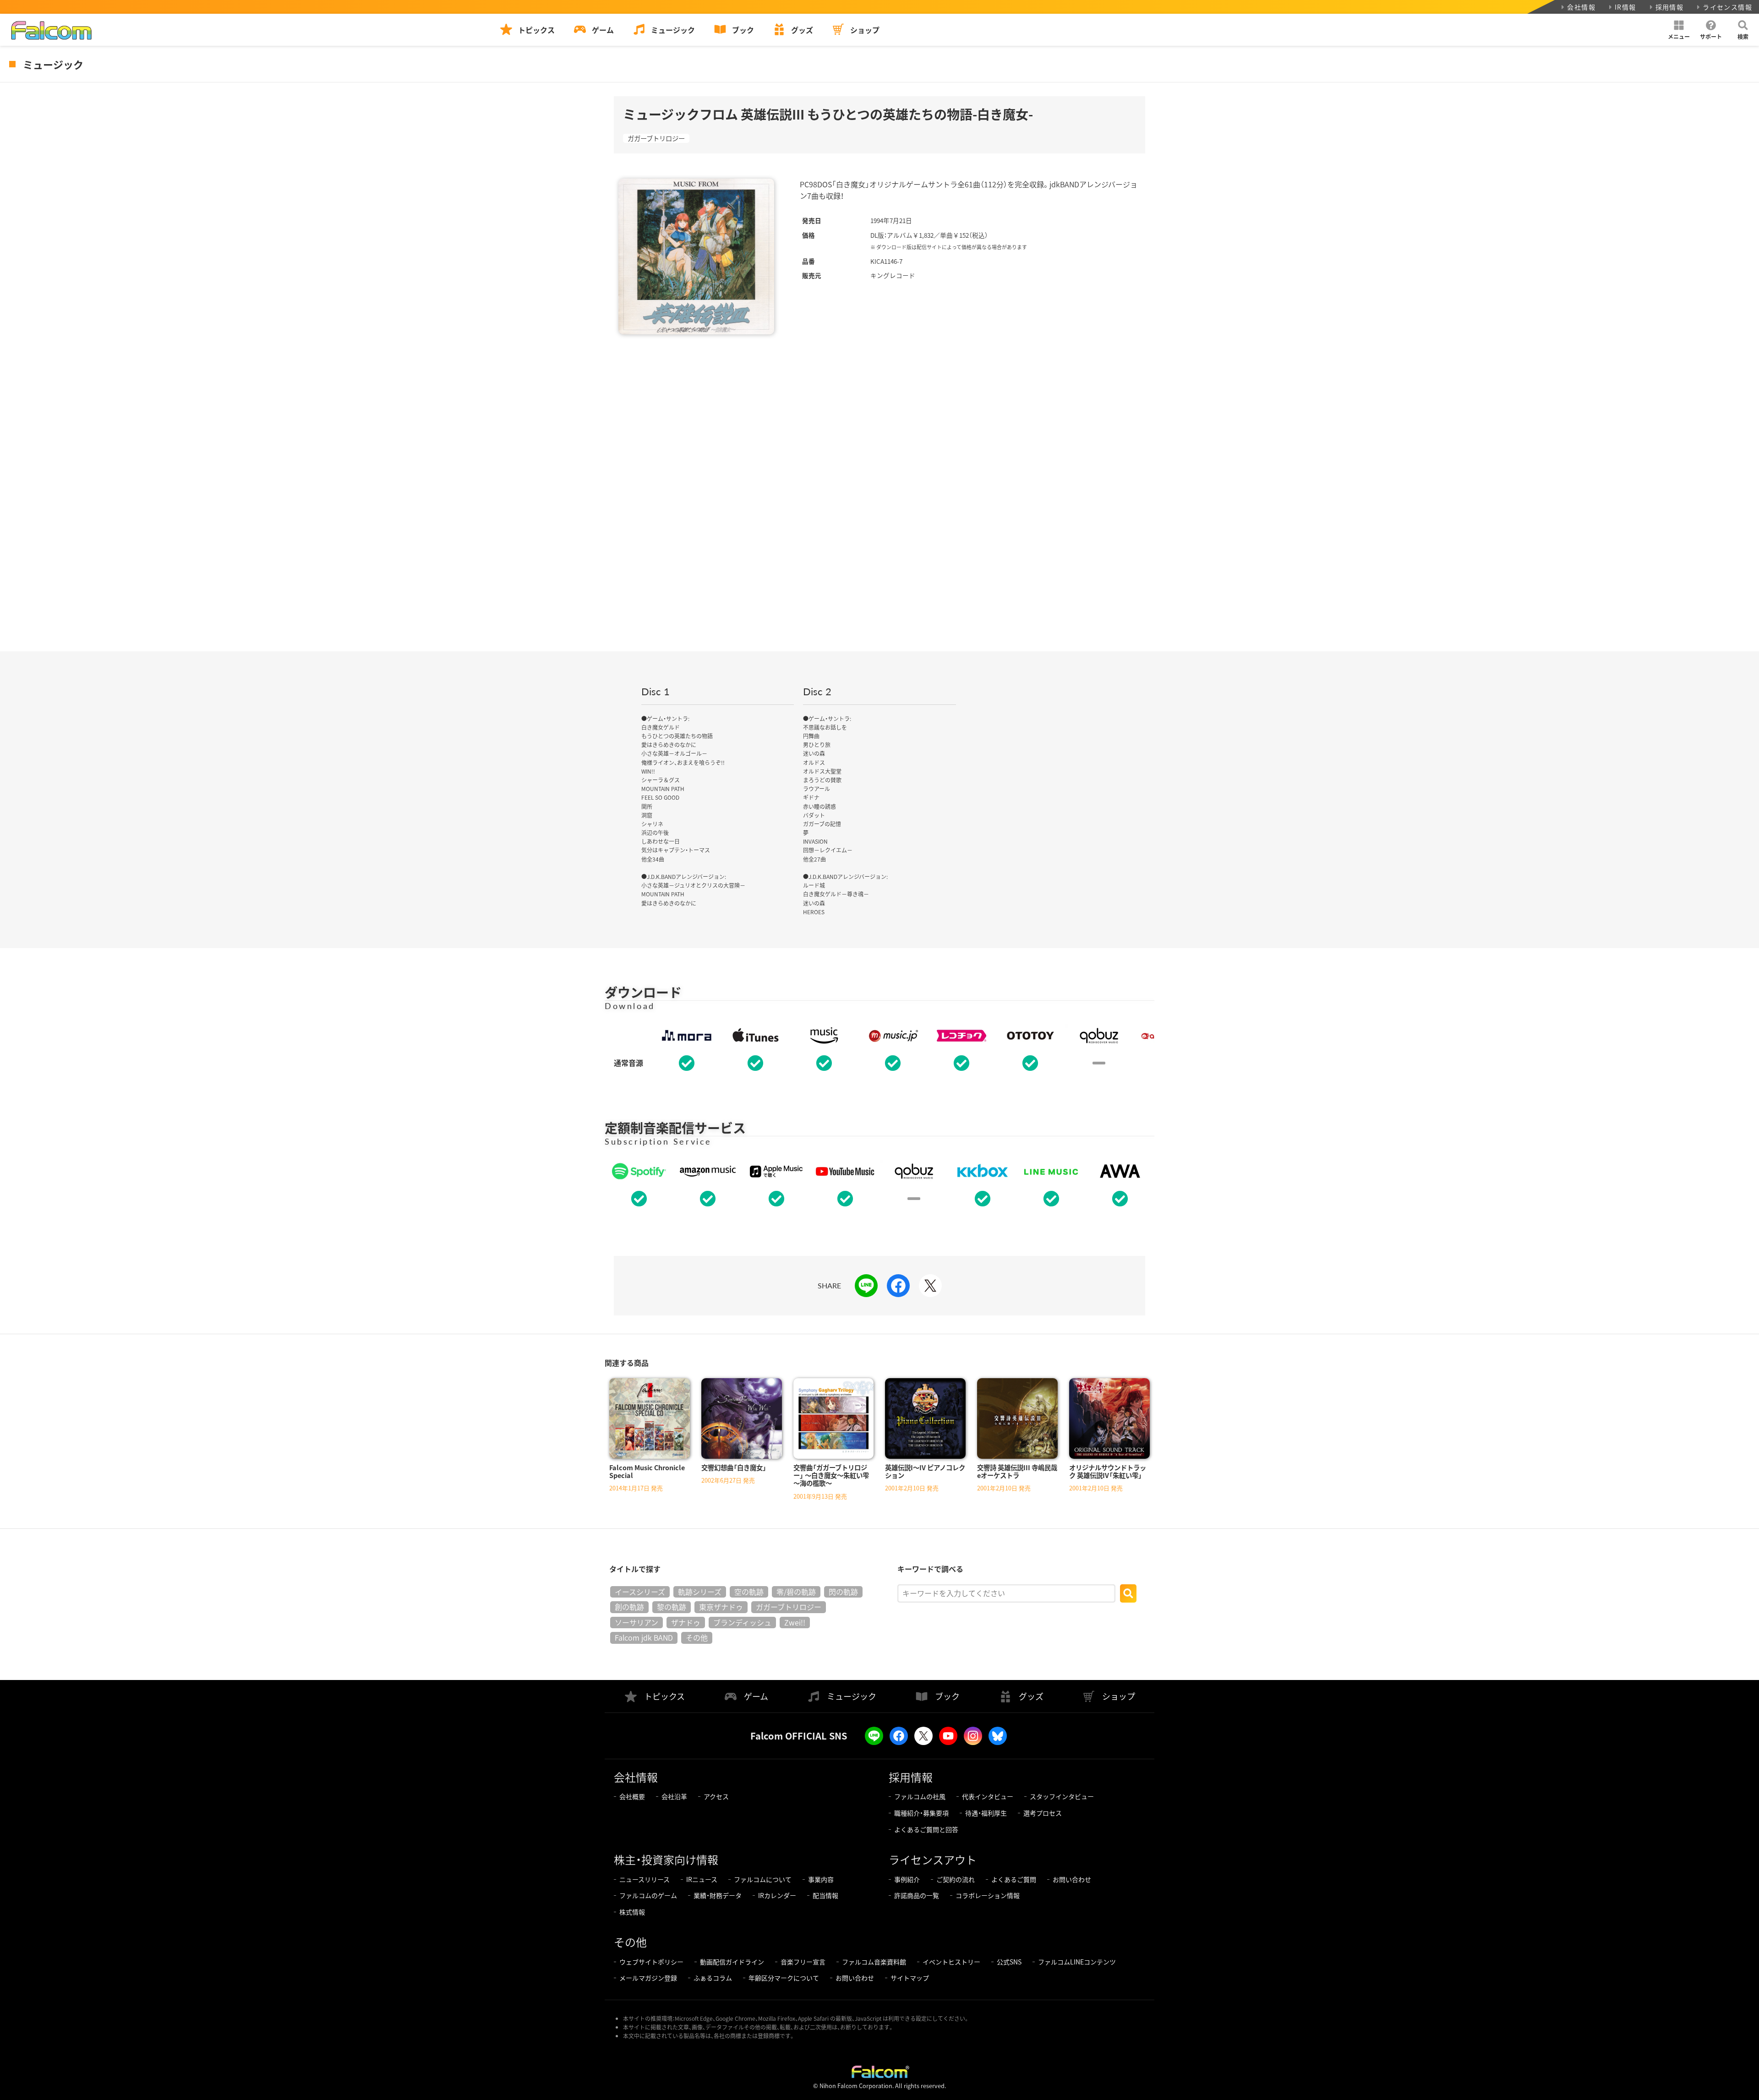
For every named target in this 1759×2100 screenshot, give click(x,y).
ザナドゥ (686, 1622)
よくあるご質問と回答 (926, 1829)
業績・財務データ (718, 1895)
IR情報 (1625, 7)
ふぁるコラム (713, 1978)
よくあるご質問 (1014, 1879)
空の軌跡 (749, 1592)
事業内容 (821, 1879)
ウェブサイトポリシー (651, 1962)
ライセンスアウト (933, 1859)
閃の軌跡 (843, 1592)
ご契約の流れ (956, 1879)
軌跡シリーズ (700, 1592)
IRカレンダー (777, 1895)
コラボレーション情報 (988, 1895)
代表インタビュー (988, 1796)
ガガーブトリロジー (656, 138)
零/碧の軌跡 (796, 1592)
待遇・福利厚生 (986, 1813)
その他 (697, 1637)
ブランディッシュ (742, 1622)
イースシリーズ (640, 1592)
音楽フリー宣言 (803, 1962)
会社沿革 (674, 1796)
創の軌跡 (629, 1607)
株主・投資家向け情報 (666, 1859)
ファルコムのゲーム (648, 1895)
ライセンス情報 (1727, 7)
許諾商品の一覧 (917, 1895)
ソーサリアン (636, 1622)
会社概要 (632, 1796)
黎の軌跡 (672, 1607)
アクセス (716, 1796)
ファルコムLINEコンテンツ (1077, 1962)
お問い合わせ (1072, 1879)
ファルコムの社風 (920, 1796)
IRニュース (702, 1879)
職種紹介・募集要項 (921, 1813)
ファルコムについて (763, 1879)
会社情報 (1581, 7)
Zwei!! (795, 1622)
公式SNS (1009, 1962)
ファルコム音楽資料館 (874, 1962)
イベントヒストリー (951, 1962)
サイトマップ (910, 1978)
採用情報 (1670, 7)
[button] (1679, 30)
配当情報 (825, 1895)
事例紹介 (907, 1879)
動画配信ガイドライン (732, 1962)
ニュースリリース (645, 1879)
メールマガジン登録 (648, 1978)
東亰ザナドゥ (721, 1607)
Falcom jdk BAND (644, 1637)
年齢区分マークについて (784, 1978)
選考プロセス (1043, 1813)
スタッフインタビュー (1062, 1796)
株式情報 (632, 1912)
